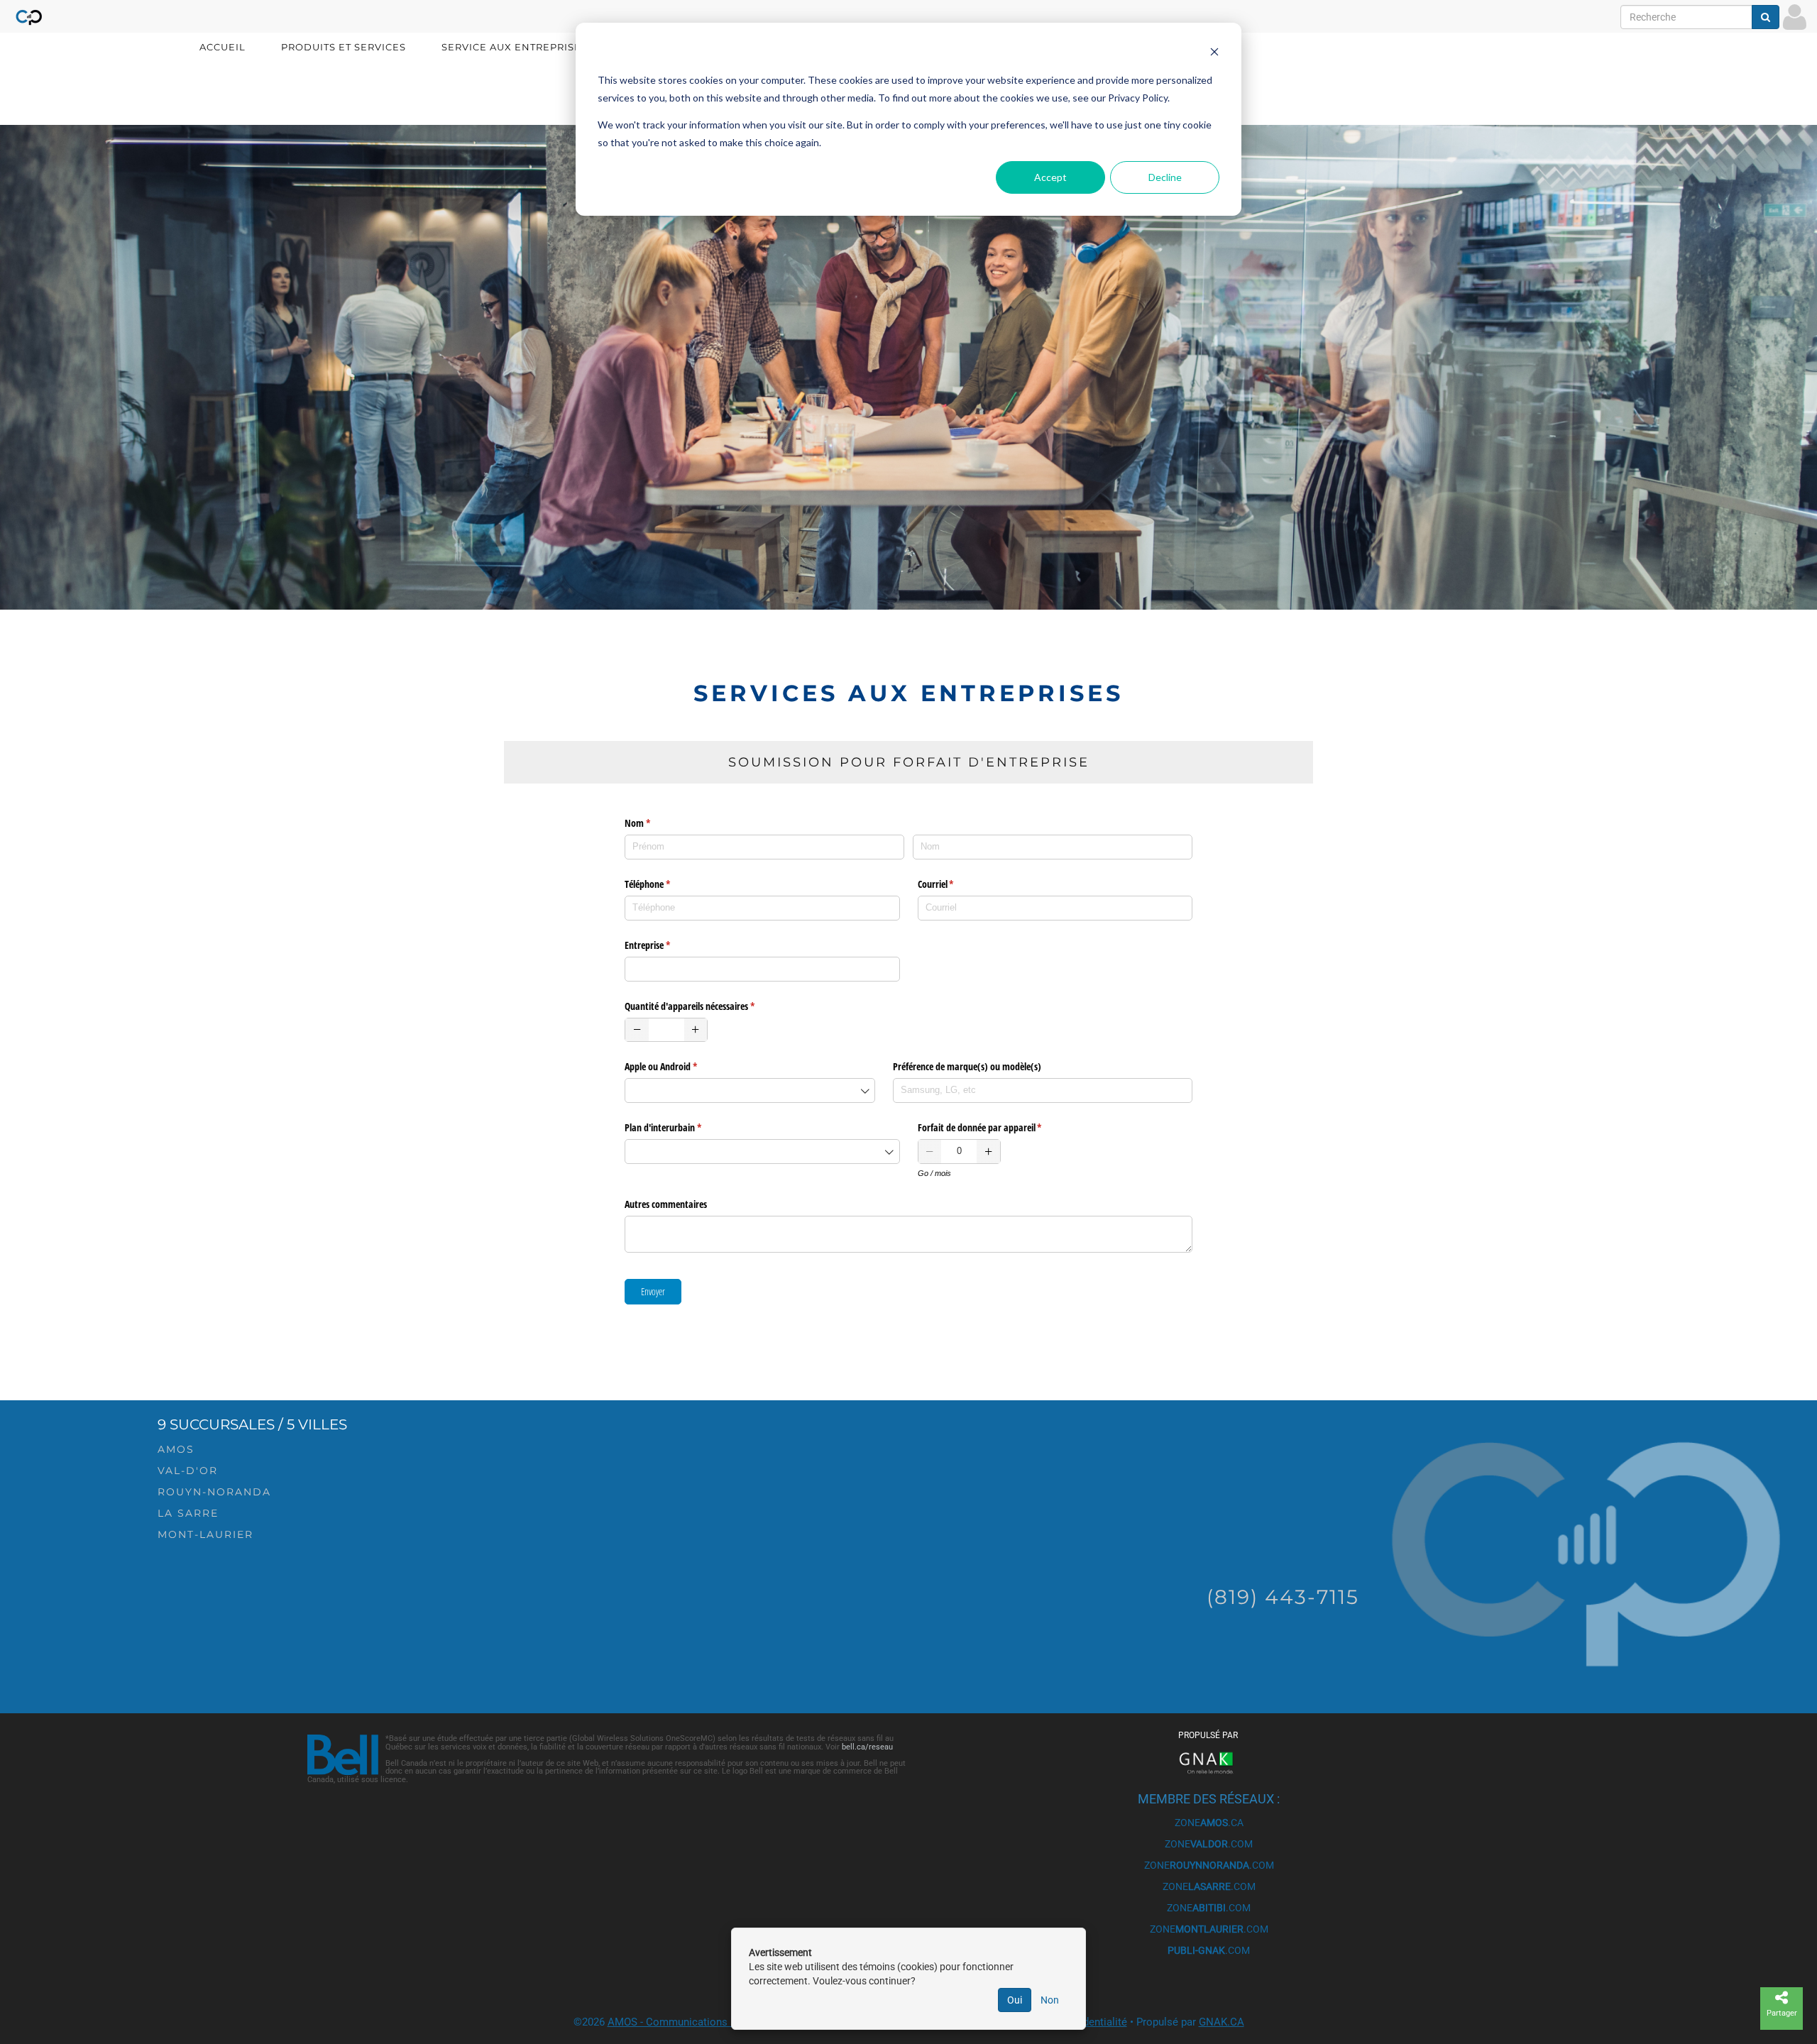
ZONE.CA (1209, 1823)
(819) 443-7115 (1283, 1597)
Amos (176, 1449)
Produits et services (344, 47)
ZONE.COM (1209, 1844)
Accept (1050, 177)
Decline (1165, 177)
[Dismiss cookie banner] (1214, 54)
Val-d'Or (188, 1471)
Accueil (223, 47)
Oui (1015, 2000)
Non (1050, 2000)
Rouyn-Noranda (214, 1492)
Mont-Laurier (205, 1534)
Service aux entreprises (515, 47)
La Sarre (188, 1513)
